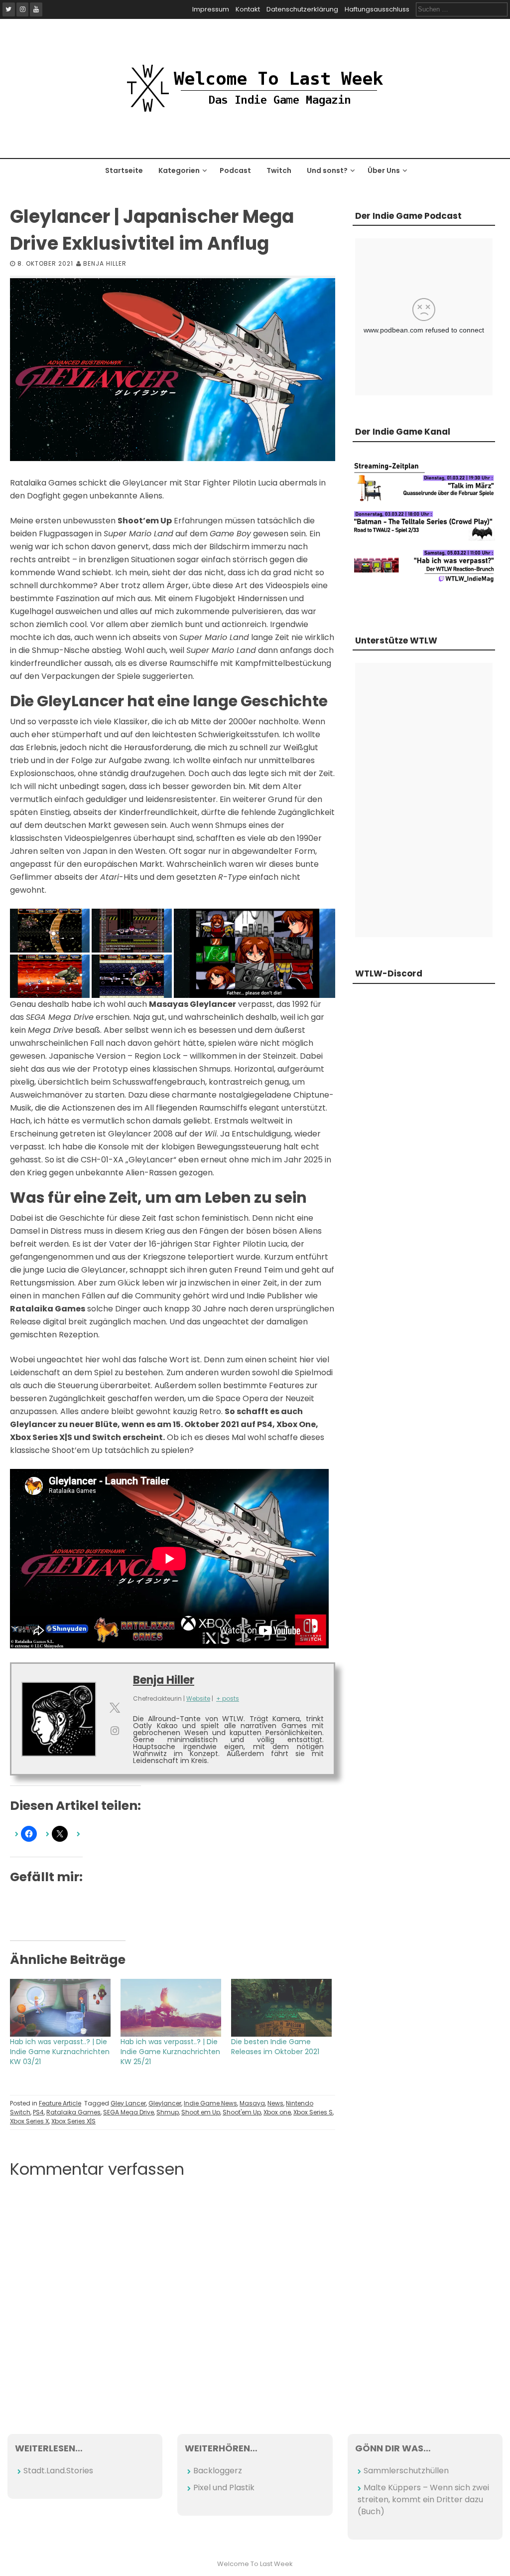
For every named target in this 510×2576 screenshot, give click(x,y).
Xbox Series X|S (73, 2121)
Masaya (252, 2103)
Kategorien (179, 170)
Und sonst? (327, 170)
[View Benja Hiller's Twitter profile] (115, 1708)
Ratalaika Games (73, 2112)
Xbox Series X (29, 2121)
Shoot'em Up (242, 2112)
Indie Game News (210, 2103)
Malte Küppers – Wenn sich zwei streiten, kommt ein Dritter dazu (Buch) (423, 2499)
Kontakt (248, 9)
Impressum (211, 9)
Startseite (124, 170)
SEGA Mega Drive (128, 2112)
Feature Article (60, 2103)
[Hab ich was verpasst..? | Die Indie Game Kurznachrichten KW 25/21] (171, 2008)
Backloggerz (218, 2471)
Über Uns (384, 170)
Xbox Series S (313, 2112)
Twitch (279, 170)
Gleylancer (165, 2103)
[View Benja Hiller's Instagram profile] (115, 1731)
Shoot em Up (201, 2112)
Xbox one (277, 2112)
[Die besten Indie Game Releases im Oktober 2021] (281, 2008)
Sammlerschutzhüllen (406, 2471)
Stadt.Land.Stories (58, 2471)
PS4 (38, 2112)
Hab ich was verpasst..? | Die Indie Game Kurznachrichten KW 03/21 (60, 2052)
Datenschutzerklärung (302, 9)
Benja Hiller (105, 263)
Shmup (168, 2112)
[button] (50, 931)
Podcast (235, 170)
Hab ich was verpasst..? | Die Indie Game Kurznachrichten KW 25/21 (170, 2052)
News (275, 2103)
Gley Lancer (128, 2103)
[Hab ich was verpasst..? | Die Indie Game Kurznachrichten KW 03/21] (60, 2008)
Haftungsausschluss (377, 9)
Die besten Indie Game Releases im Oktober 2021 (275, 2047)
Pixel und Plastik (224, 2488)
